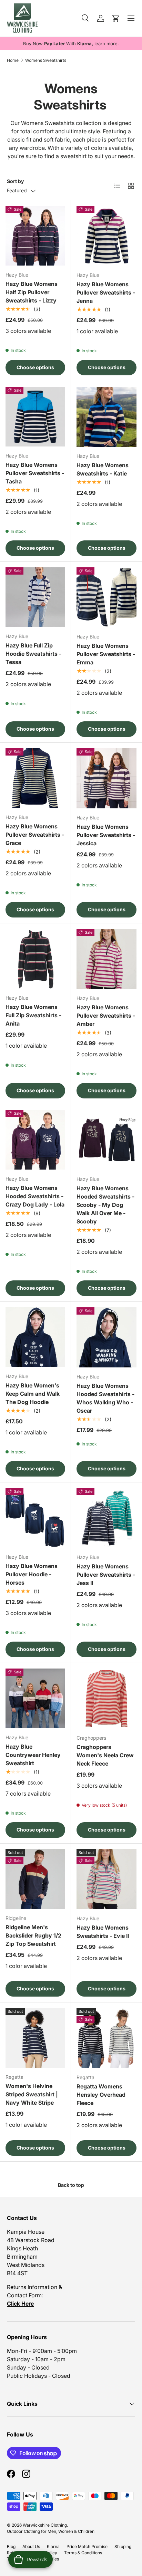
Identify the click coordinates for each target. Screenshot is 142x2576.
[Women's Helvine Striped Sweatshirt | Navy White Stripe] (35, 2038)
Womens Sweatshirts (46, 60)
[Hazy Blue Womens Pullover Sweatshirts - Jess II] (106, 1518)
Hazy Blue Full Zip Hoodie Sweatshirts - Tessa (33, 654)
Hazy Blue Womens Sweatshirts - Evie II (103, 1932)
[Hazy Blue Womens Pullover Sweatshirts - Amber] (106, 959)
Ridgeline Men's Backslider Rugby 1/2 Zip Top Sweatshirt (33, 1935)
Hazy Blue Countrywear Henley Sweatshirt (33, 1755)
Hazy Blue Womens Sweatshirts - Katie (103, 469)
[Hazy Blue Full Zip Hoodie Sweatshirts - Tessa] (35, 597)
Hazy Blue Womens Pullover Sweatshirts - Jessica (106, 835)
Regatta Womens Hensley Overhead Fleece (101, 2095)
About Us (31, 2546)
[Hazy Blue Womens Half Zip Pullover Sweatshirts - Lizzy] (35, 236)
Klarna (53, 2546)
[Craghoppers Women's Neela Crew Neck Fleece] (106, 1699)
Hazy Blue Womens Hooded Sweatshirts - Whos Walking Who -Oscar (105, 1398)
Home (13, 60)
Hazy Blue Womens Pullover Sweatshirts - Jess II (106, 1575)
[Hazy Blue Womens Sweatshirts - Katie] (106, 417)
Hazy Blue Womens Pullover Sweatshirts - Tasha (35, 473)
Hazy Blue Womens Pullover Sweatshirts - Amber (106, 1016)
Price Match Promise (87, 2546)
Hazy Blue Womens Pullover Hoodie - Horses (32, 1574)
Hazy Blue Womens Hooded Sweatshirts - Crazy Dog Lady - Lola (35, 1196)
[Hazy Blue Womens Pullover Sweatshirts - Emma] (106, 597)
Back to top (71, 2185)
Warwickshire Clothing (45, 2525)
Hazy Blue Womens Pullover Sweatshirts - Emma (106, 654)
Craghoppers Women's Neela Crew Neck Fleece (105, 1755)
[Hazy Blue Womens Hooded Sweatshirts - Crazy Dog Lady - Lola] (35, 1140)
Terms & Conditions (83, 2553)
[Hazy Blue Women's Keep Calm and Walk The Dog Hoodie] (35, 1337)
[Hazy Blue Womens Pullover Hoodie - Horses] (35, 1518)
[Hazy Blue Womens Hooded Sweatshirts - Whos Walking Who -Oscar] (106, 1337)
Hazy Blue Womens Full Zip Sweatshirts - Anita (33, 1015)
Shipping (123, 2546)
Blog (11, 2546)
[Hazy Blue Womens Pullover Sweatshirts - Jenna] (106, 236)
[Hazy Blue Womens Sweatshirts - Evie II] (106, 1879)
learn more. (107, 44)
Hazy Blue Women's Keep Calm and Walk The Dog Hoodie (33, 1394)
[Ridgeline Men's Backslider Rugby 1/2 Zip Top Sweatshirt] (35, 1879)
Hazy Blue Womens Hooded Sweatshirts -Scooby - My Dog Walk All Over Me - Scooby (105, 1205)
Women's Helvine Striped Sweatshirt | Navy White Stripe (32, 2094)
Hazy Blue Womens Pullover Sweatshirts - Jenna (106, 292)
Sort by (15, 181)
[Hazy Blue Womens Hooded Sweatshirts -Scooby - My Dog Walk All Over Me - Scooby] (106, 1140)
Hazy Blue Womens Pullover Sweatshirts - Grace (35, 835)
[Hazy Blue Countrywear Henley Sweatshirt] (35, 1698)
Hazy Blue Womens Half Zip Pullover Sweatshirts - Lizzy (32, 292)
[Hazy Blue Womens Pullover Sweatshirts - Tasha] (35, 417)
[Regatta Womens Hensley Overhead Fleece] (106, 2038)
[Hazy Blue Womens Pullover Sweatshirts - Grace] (35, 778)
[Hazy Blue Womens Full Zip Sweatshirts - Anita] (35, 959)
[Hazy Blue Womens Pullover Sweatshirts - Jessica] (106, 778)
